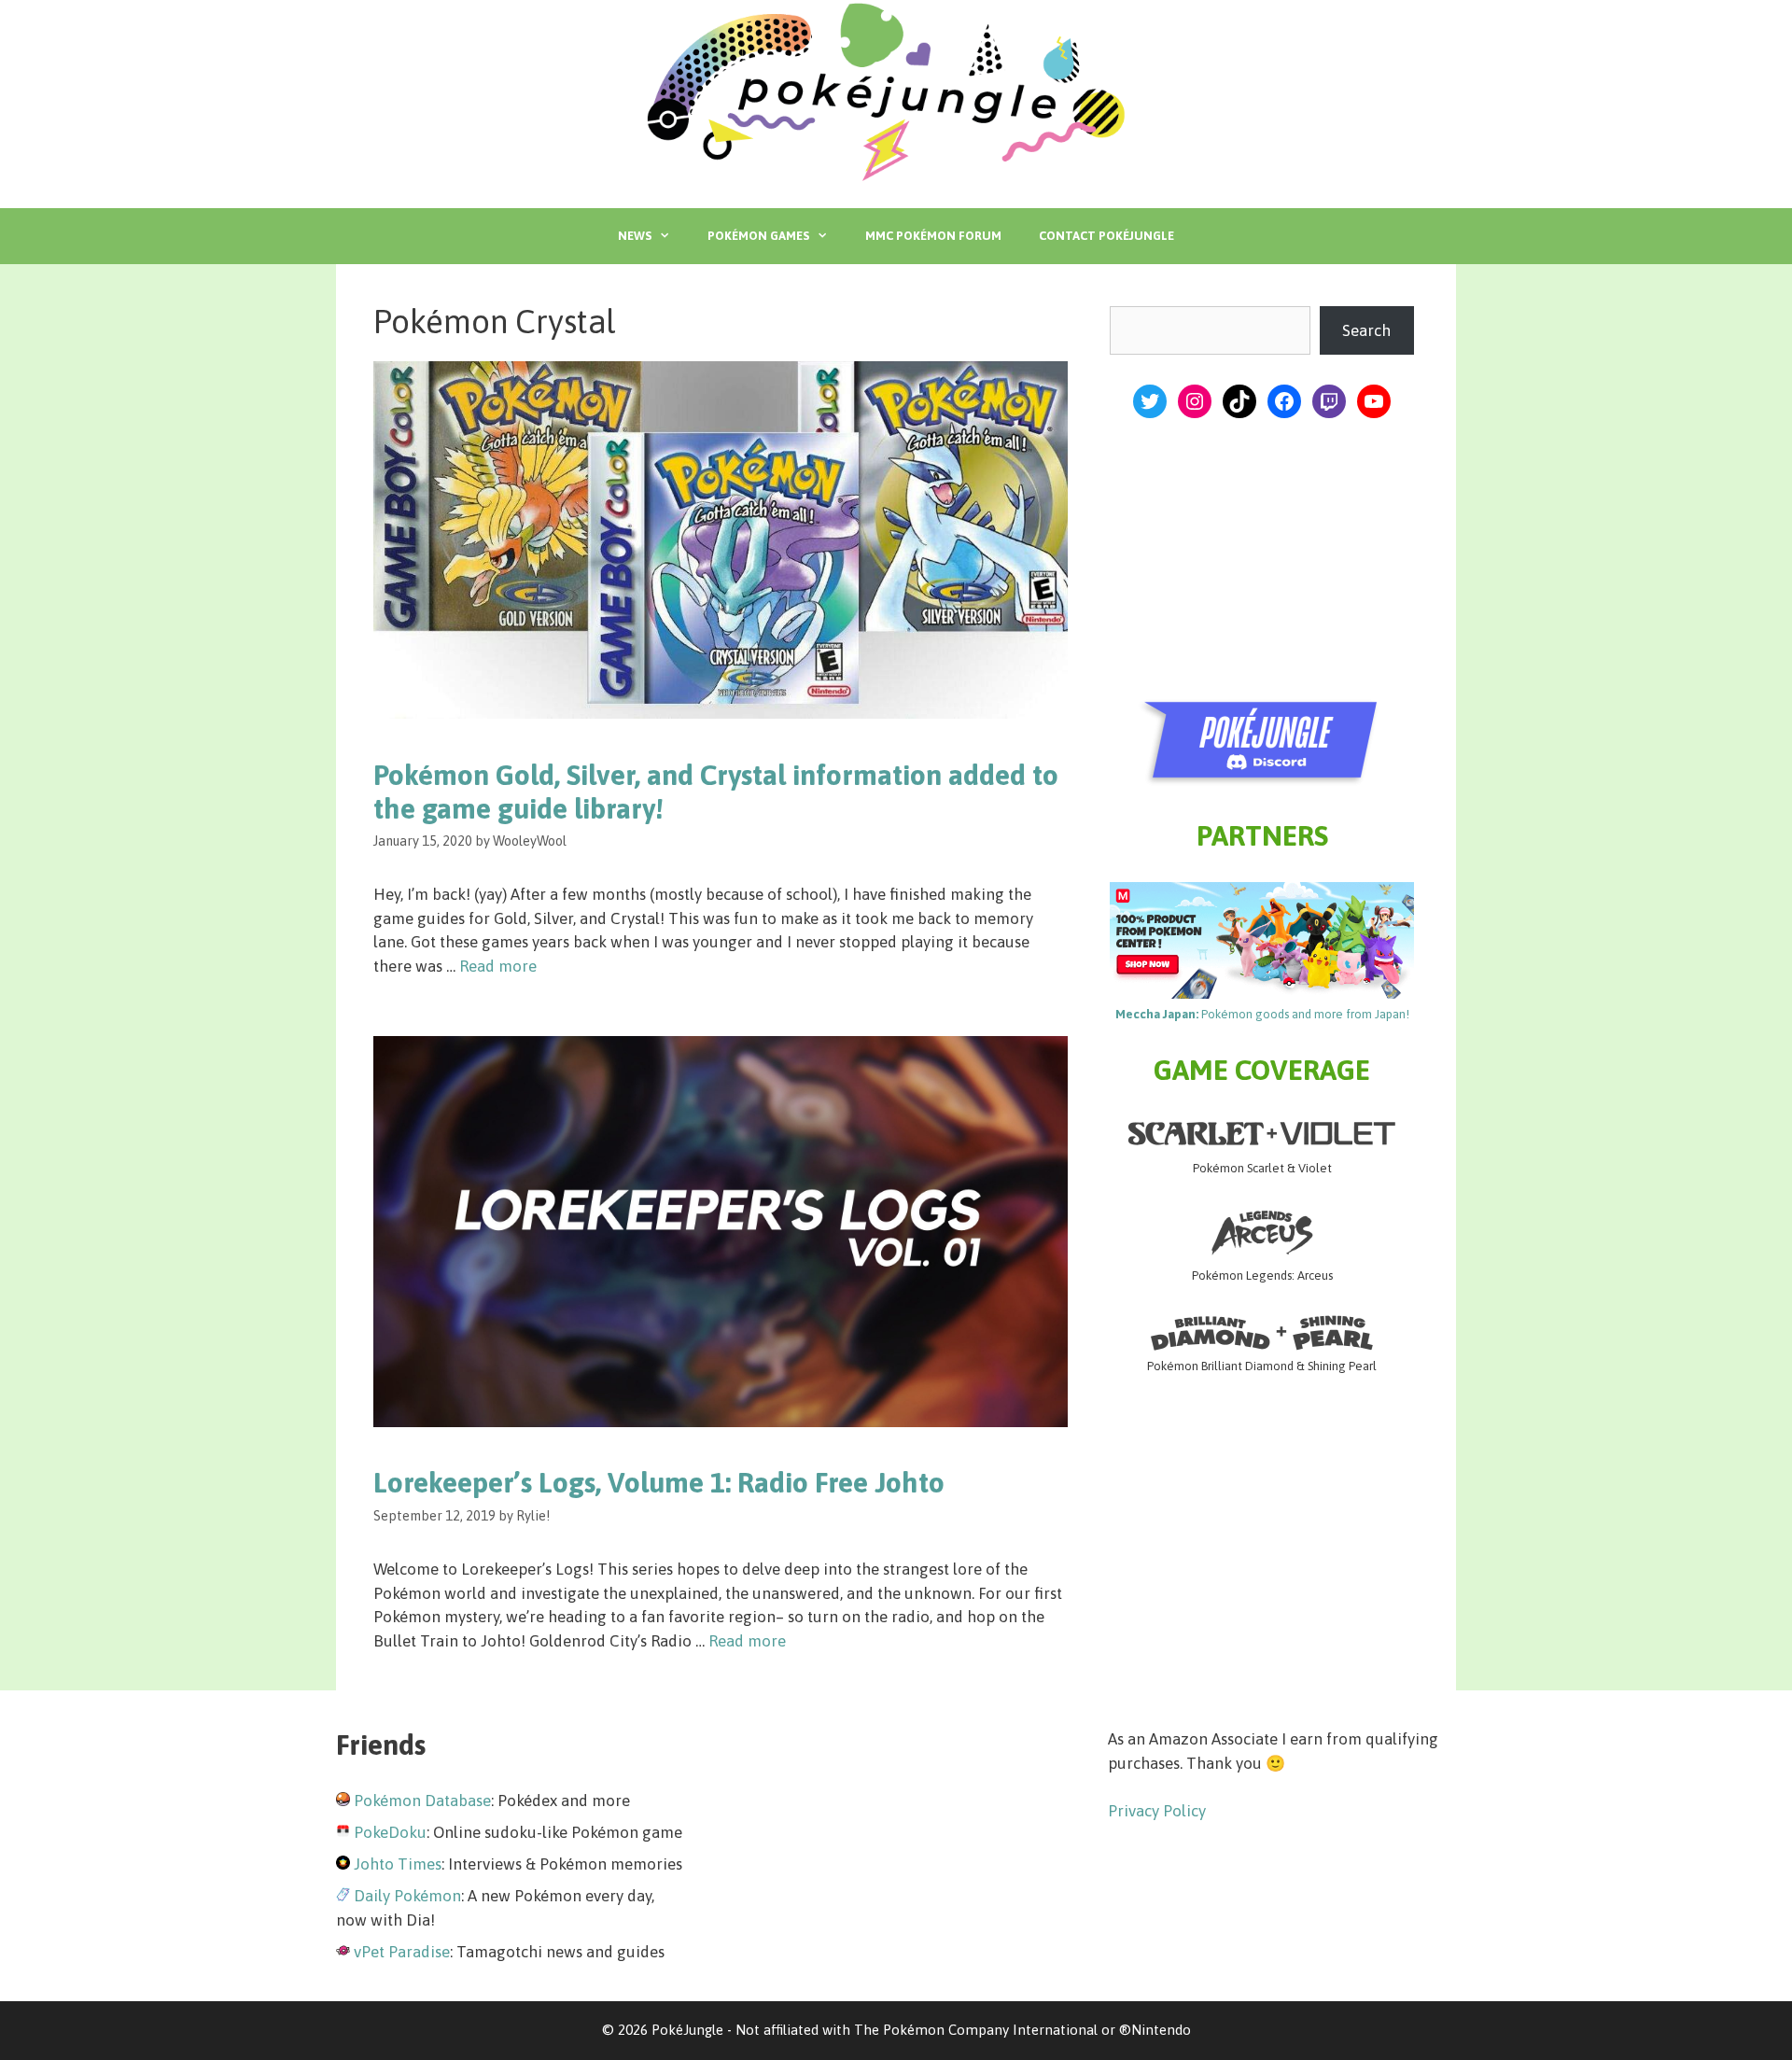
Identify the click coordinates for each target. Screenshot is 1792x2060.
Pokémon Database (422, 1801)
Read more (498, 966)
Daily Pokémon (407, 1896)
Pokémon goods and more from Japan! (1262, 1014)
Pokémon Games (758, 236)
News (635, 236)
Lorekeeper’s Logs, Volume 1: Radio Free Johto (659, 1482)
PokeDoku (390, 1832)
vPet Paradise (402, 1952)
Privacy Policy (1157, 1811)
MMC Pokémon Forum (933, 236)
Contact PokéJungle (1106, 236)
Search (1366, 330)
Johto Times (398, 1864)
